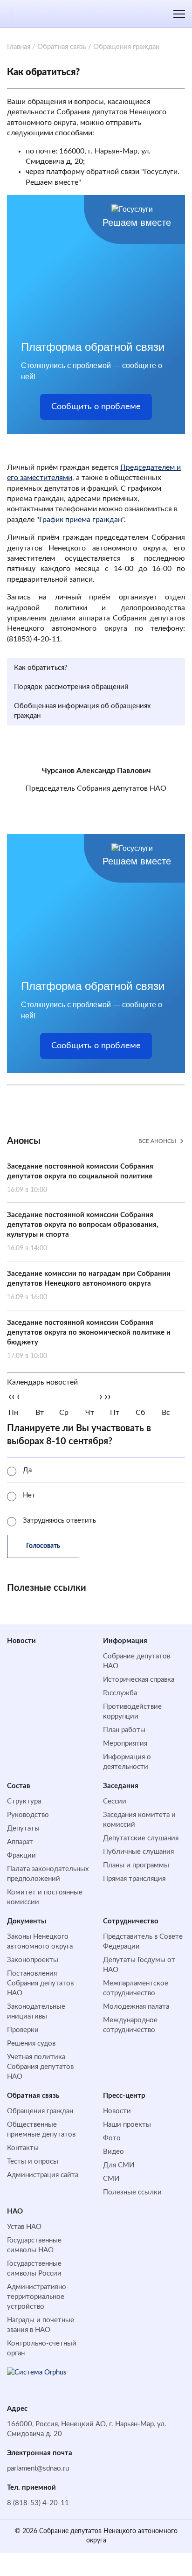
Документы (27, 1921)
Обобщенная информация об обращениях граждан (82, 711)
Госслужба (120, 1693)
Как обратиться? (41, 668)
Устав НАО (24, 2227)
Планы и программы (136, 1865)
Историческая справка (139, 1680)
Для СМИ (119, 2165)
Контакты (23, 2148)
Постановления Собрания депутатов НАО (40, 1983)
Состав (19, 1786)
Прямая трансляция (134, 1879)
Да (27, 1470)
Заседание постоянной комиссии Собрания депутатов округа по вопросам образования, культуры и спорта (83, 1232)
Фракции (21, 1855)
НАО (15, 2211)
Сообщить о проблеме (96, 407)
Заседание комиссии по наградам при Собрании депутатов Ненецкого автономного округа (89, 1285)
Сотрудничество (131, 1921)
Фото (112, 2138)
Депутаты (23, 1828)
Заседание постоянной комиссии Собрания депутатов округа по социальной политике (80, 1178)
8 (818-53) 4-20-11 (38, 2503)
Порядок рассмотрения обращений (71, 687)
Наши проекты (127, 2125)
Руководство (28, 1815)
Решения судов (31, 2043)
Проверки (23, 2030)
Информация (125, 1641)
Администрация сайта (43, 2175)
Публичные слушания (138, 1852)
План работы (124, 1730)
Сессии (115, 1801)
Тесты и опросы (33, 2162)
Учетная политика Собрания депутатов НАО (40, 2067)
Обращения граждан (40, 2111)
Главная (19, 47)
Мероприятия (125, 1744)
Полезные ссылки (132, 2192)
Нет (29, 1495)
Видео (113, 2152)
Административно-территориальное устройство (38, 2297)
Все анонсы (157, 1141)
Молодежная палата (136, 2007)
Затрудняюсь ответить (59, 1521)
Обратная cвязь (33, 2096)
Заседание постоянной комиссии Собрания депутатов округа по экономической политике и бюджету (89, 1339)
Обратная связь (62, 47)
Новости (21, 1641)
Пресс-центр (124, 2096)
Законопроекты (33, 1960)
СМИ (111, 2179)
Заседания (121, 1786)
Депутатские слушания (141, 1838)
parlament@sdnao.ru (38, 2468)
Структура (24, 1801)
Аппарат (20, 1842)
